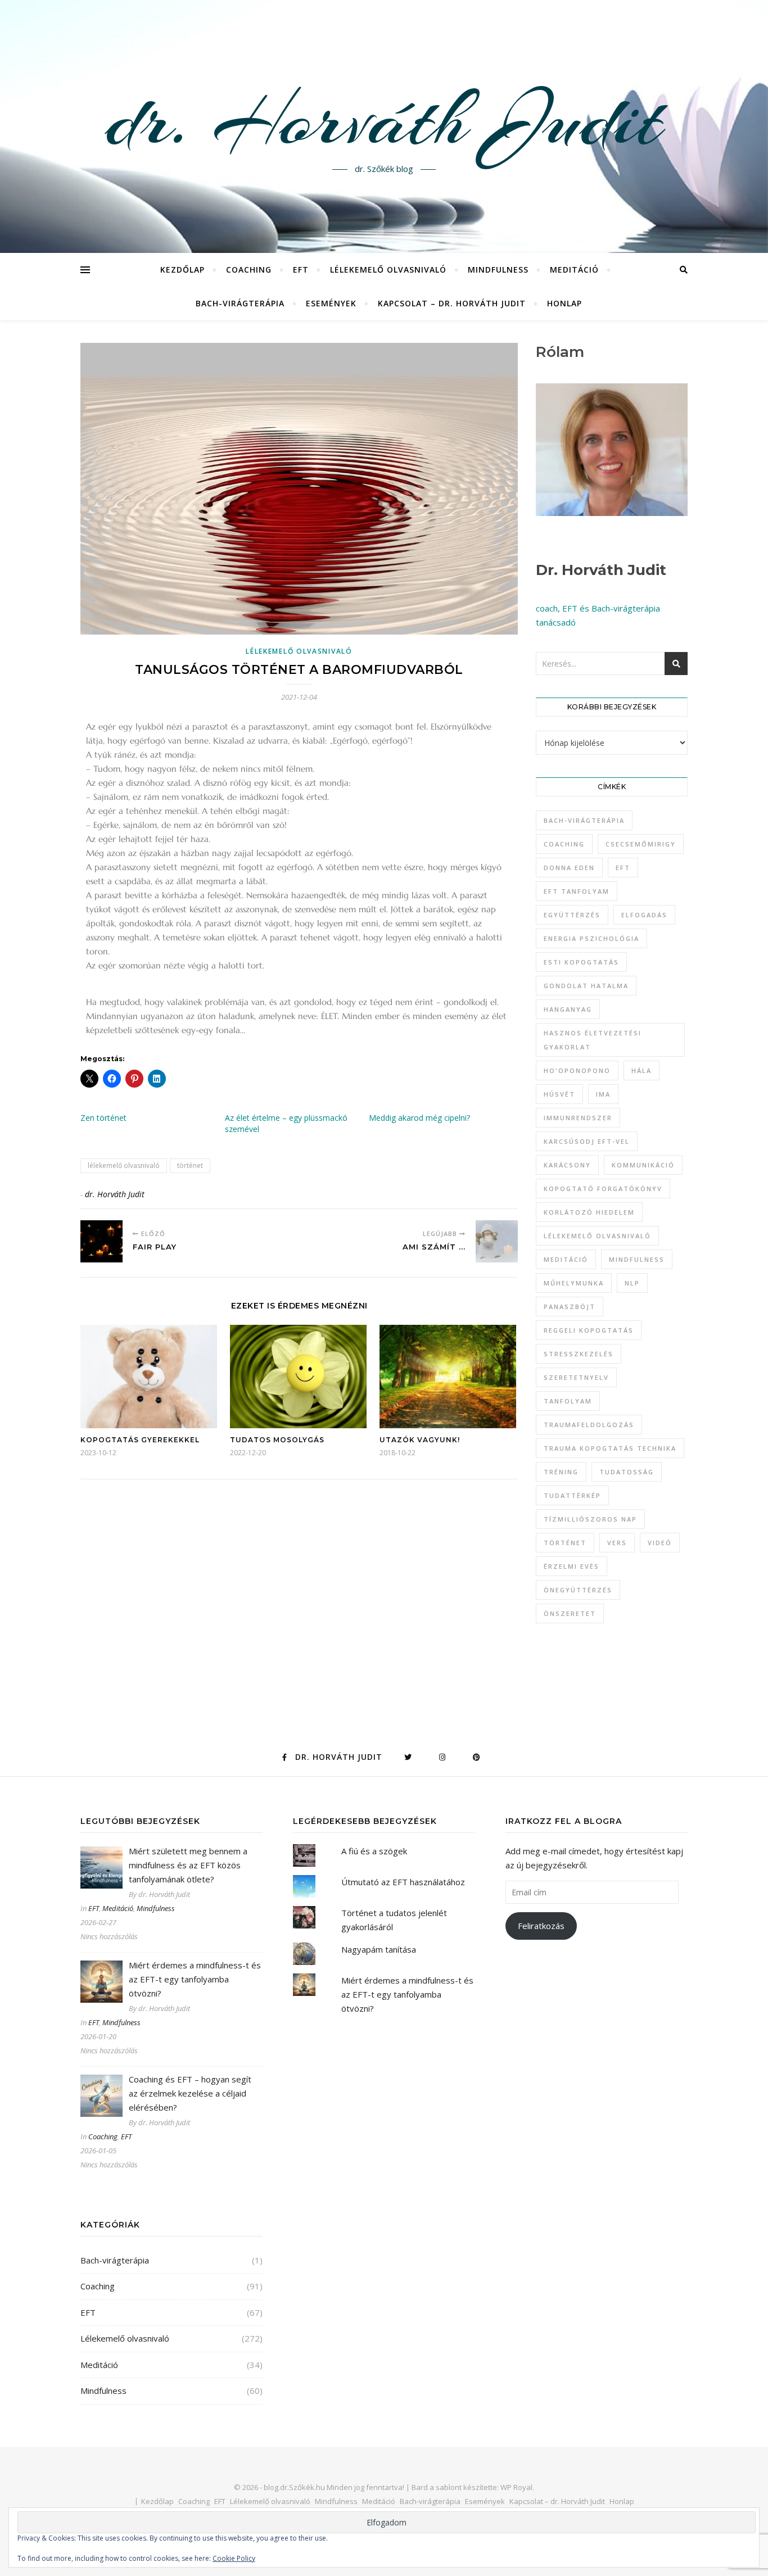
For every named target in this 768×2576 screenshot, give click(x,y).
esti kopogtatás (581, 962)
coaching (564, 844)
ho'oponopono (577, 1070)
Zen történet (103, 1118)
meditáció (566, 1259)
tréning (561, 1472)
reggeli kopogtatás (589, 1330)
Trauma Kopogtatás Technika (610, 1448)
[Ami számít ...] (497, 1241)
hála (641, 1070)
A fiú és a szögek (374, 1851)
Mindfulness (498, 270)
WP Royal (516, 2487)
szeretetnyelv (576, 1377)
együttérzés (572, 915)
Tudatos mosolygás (277, 1440)
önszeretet (570, 1613)
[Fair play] (101, 1241)
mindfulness (637, 1259)
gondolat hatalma (586, 986)
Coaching (249, 270)
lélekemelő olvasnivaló (124, 1165)
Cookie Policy (234, 2558)
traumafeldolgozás (589, 1425)
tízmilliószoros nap (590, 1519)
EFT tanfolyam (577, 891)
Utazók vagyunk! (420, 1440)
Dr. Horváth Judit (601, 570)
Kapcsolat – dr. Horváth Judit (452, 303)
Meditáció (574, 270)
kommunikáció (643, 1165)
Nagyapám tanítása (379, 1949)
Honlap (564, 303)
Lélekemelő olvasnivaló (388, 270)
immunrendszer (578, 1118)
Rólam (560, 352)
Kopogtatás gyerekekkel (140, 1440)
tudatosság (627, 1472)
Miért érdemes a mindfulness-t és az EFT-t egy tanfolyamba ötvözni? (407, 1994)
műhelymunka (574, 1283)
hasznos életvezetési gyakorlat (593, 1040)
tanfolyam (568, 1401)
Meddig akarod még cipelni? (419, 1118)
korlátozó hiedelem (589, 1212)
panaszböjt (570, 1307)
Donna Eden (569, 868)
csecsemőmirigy (641, 844)
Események (331, 303)
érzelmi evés (572, 1566)
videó (660, 1543)
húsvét (559, 1094)
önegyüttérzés (578, 1590)
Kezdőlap (182, 270)
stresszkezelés (579, 1354)
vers (617, 1543)
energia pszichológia (591, 938)
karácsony (567, 1165)
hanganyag (568, 1009)
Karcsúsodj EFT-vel (587, 1141)
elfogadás (644, 915)
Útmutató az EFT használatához (403, 1882)
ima (603, 1094)
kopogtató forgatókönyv (603, 1189)
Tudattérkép (572, 1495)
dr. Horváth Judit (384, 120)
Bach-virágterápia (240, 303)
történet (190, 1165)
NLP (632, 1283)
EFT (301, 270)
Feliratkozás (541, 1926)
